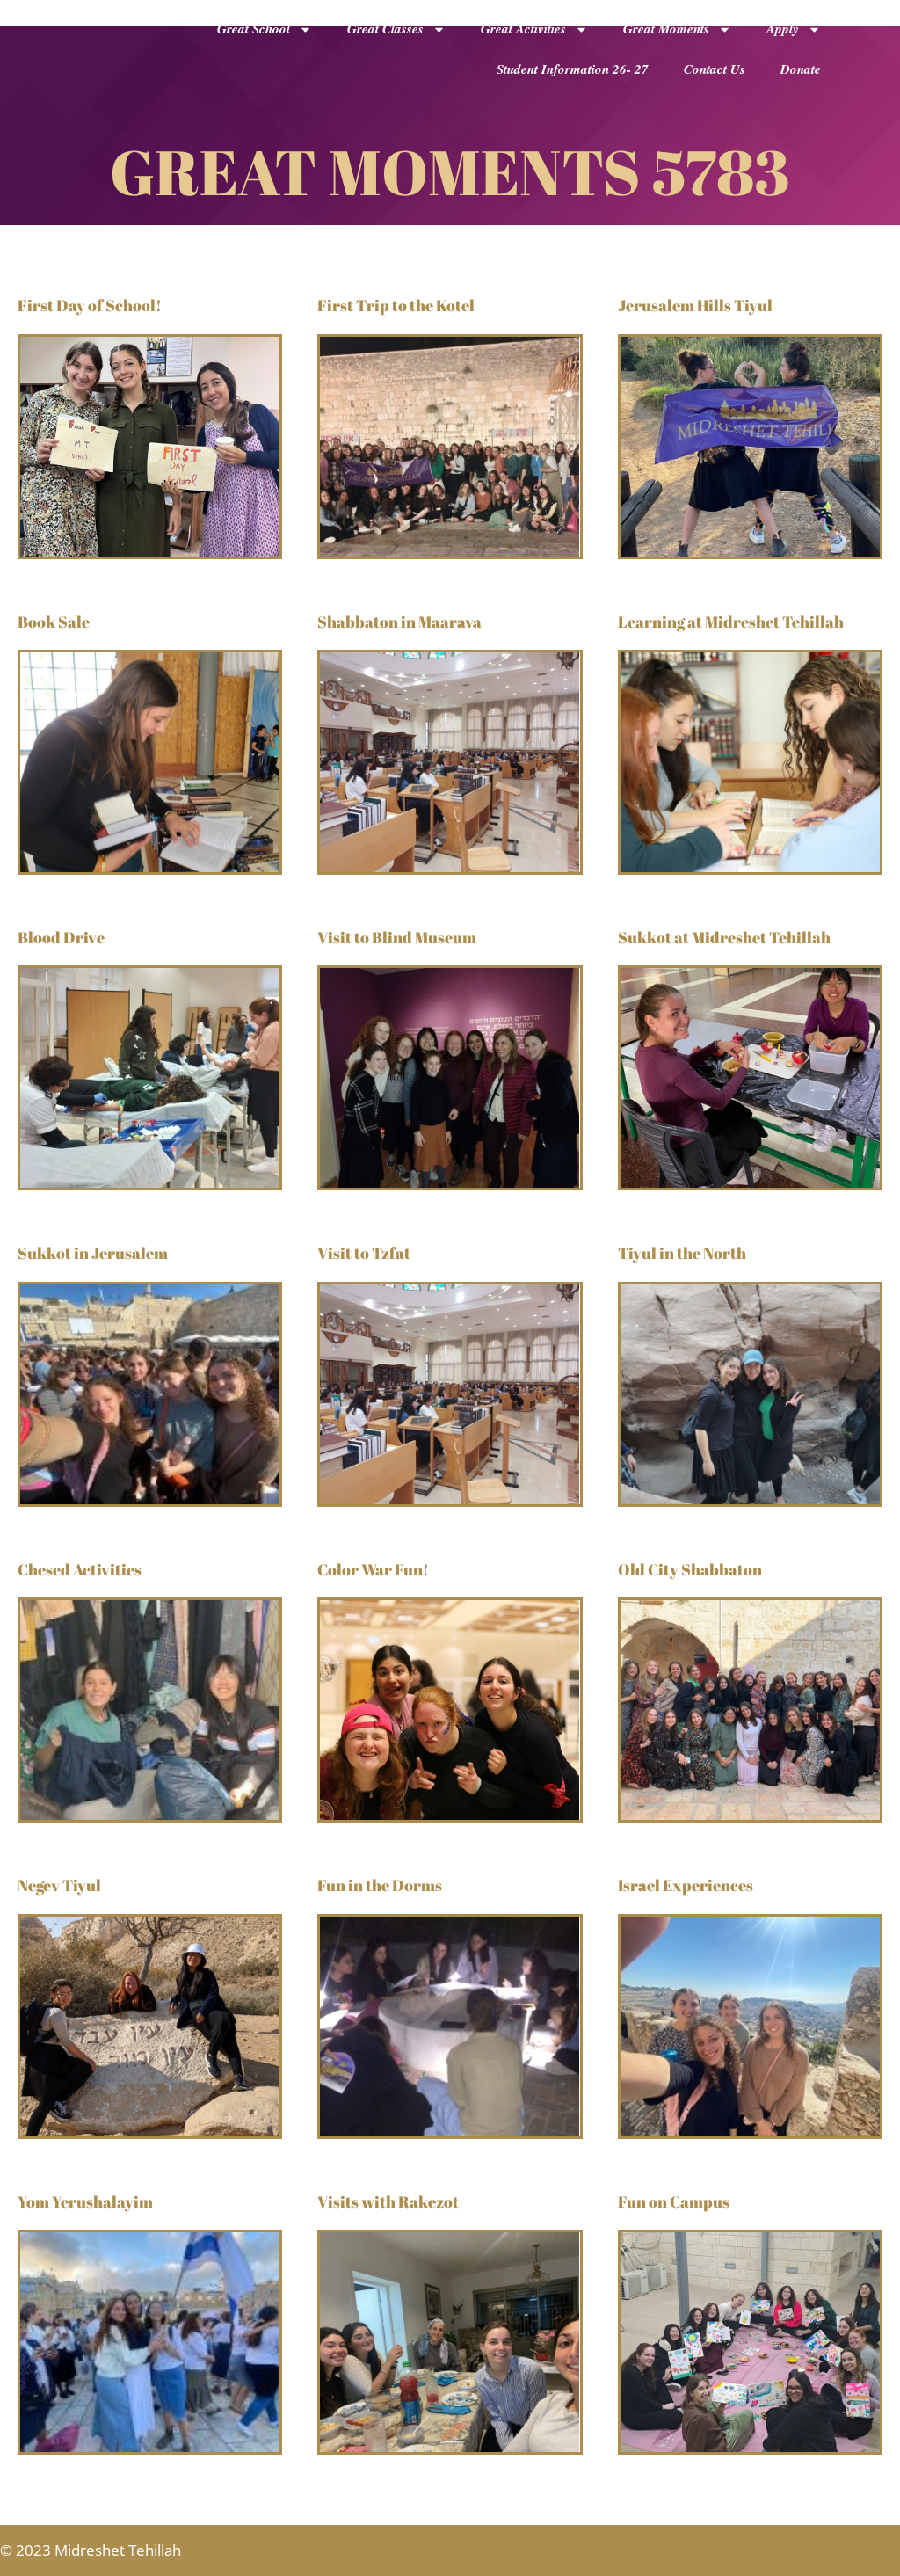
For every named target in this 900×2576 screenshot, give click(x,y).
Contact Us (715, 69)
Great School (254, 29)
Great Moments (666, 29)
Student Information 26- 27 (573, 69)
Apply (783, 29)
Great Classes (385, 29)
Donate (801, 69)
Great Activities (523, 29)
